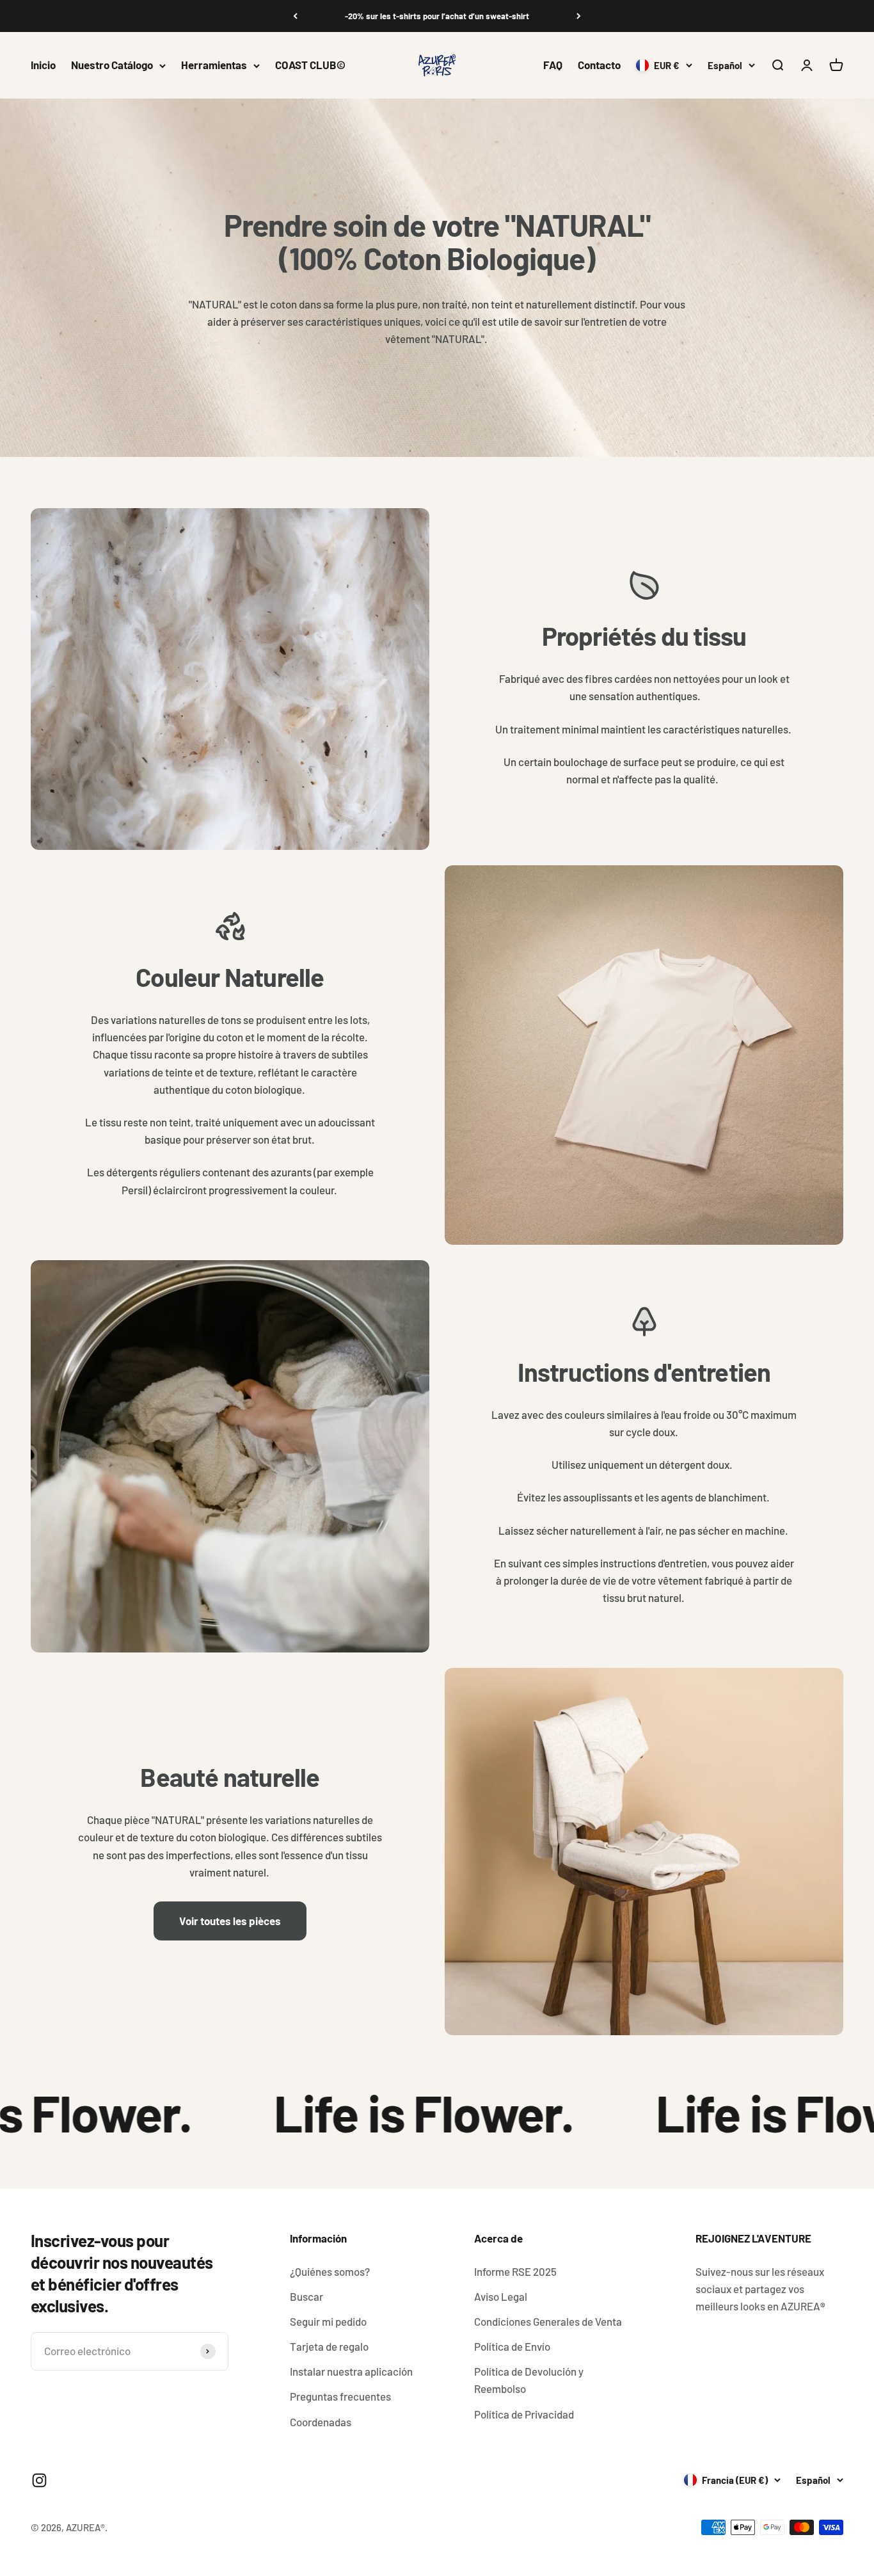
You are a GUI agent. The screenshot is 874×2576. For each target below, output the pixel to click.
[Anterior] (295, 16)
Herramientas (214, 65)
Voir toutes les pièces (230, 1921)
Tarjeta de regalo (329, 2346)
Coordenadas (321, 2422)
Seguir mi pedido (328, 2321)
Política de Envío (512, 2346)
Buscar (306, 2296)
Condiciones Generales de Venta (548, 2321)
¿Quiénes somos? (330, 2271)
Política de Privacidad (524, 2414)
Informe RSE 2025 (515, 2271)
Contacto (599, 65)
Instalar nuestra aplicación (351, 2371)
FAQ (553, 65)
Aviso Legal (501, 2296)
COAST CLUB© (310, 65)
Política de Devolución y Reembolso (529, 2380)
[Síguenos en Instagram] (39, 2480)
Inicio (43, 65)
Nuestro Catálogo (112, 65)
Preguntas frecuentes (340, 2396)
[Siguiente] (579, 16)
